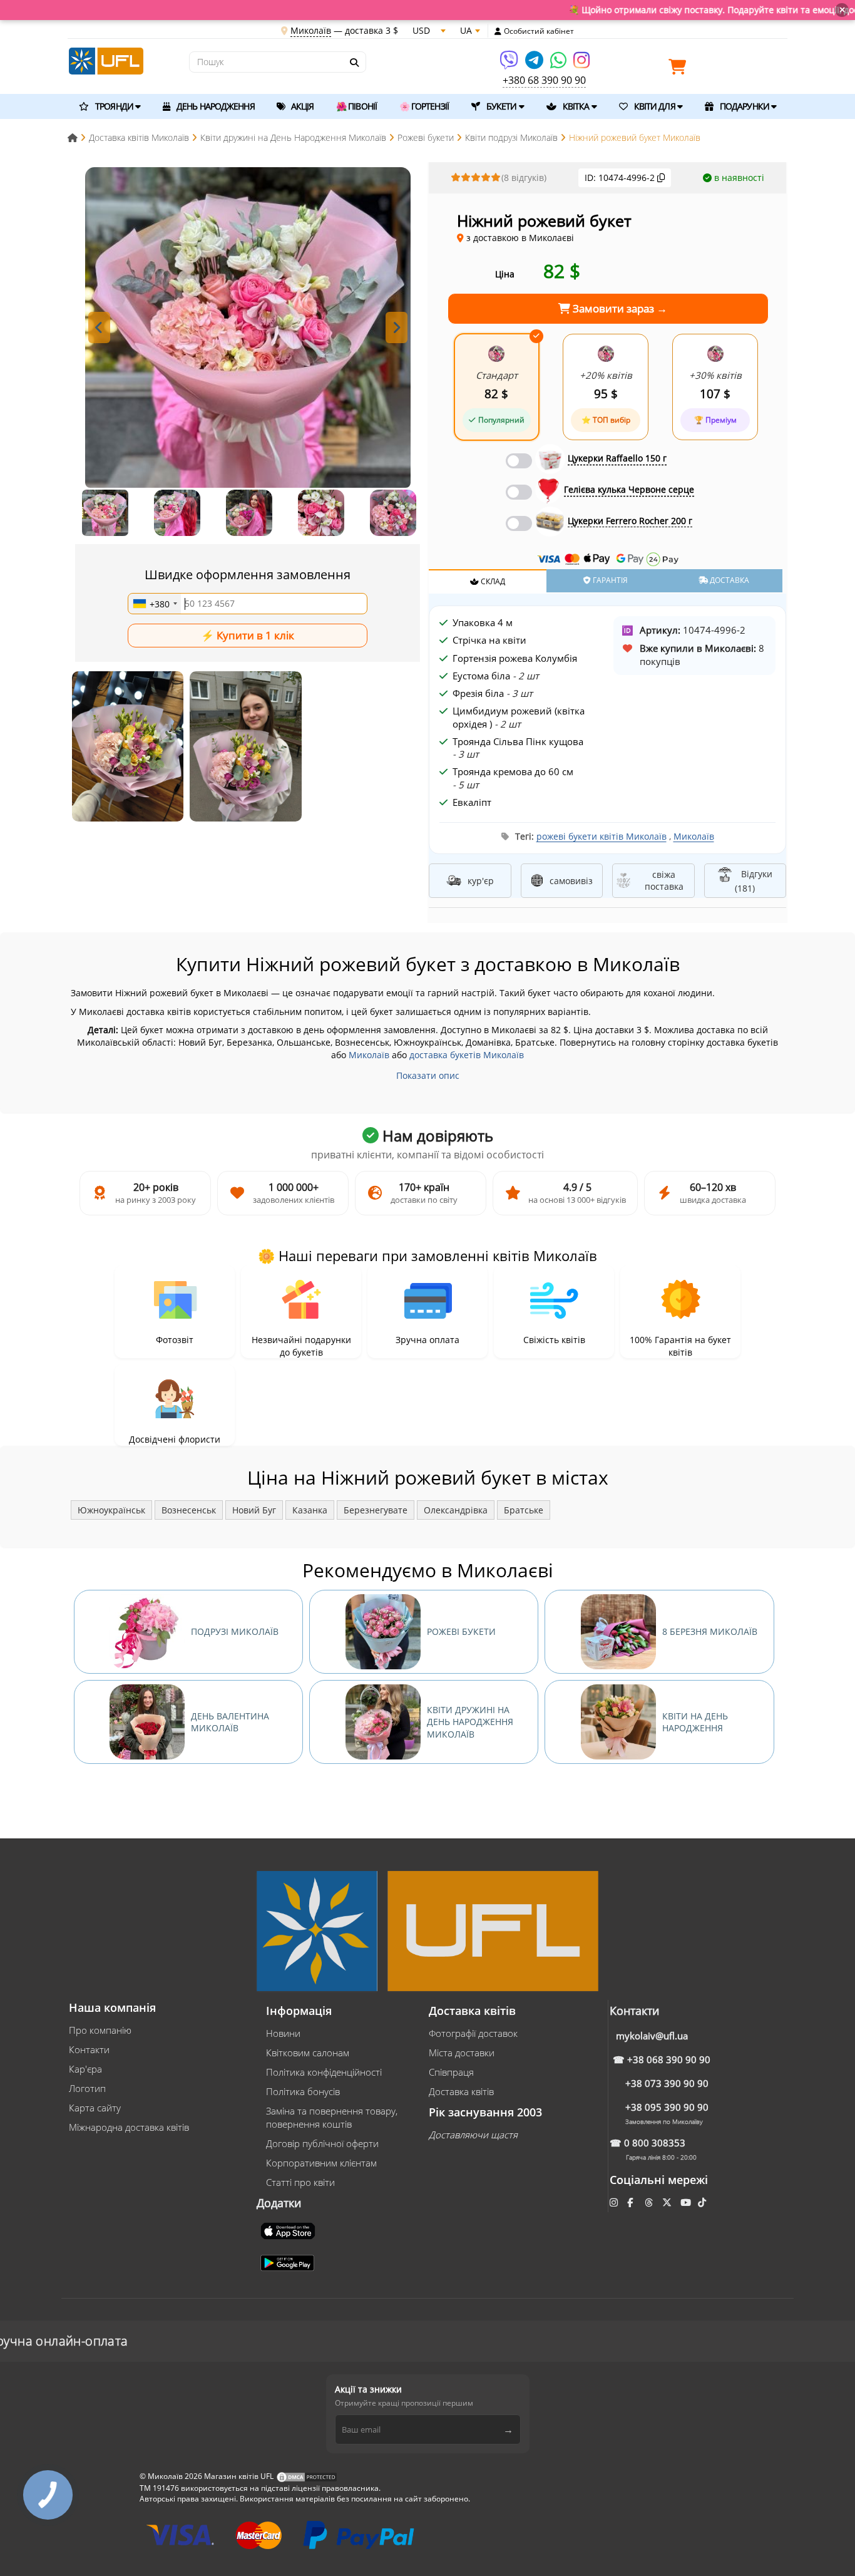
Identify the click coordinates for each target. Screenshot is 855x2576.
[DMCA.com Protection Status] (307, 2477)
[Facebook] (631, 2202)
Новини (283, 2033)
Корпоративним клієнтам (321, 2163)
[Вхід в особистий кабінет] (498, 31)
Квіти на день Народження (695, 1722)
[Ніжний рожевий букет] (128, 746)
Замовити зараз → (619, 308)
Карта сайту (95, 2108)
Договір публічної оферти (322, 2143)
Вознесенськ (189, 1510)
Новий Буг (254, 1510)
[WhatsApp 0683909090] (559, 64)
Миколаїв (694, 836)
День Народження (215, 106)
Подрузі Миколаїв (235, 1631)
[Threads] (650, 2202)
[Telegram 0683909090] (535, 64)
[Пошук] (354, 63)
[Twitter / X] (668, 2202)
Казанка (310, 1510)
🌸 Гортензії (424, 106)
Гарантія (609, 580)
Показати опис (428, 1075)
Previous (99, 327)
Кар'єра (85, 2069)
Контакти (89, 2049)
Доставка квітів (461, 2091)
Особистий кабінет (539, 31)
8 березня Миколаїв (710, 1631)
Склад (492, 581)
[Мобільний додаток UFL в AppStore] (289, 2230)
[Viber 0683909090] (510, 64)
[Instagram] (581, 64)
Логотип (87, 2088)
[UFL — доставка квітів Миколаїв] (106, 60)
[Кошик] (680, 69)
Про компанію (100, 2030)
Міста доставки (462, 2053)
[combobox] (155, 604)
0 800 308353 (655, 2143)
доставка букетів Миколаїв (467, 1055)
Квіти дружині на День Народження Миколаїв (470, 1722)
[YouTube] (687, 2202)
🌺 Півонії (356, 106)
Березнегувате (376, 1510)
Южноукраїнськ (111, 1510)
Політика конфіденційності (324, 2072)
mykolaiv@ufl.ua (652, 2036)
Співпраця (451, 2072)
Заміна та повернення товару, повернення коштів (332, 2117)
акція (302, 106)
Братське (524, 1510)
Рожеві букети (461, 1631)
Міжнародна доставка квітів (129, 2127)
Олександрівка (456, 1510)
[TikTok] (703, 2202)
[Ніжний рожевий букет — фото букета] (248, 330)
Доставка (729, 580)
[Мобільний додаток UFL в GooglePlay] (289, 2262)
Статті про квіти (300, 2182)
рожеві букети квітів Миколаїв (602, 836)
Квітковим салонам (308, 2053)
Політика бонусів (303, 2091)
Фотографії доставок (473, 2033)
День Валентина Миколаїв (230, 1722)
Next (397, 327)
